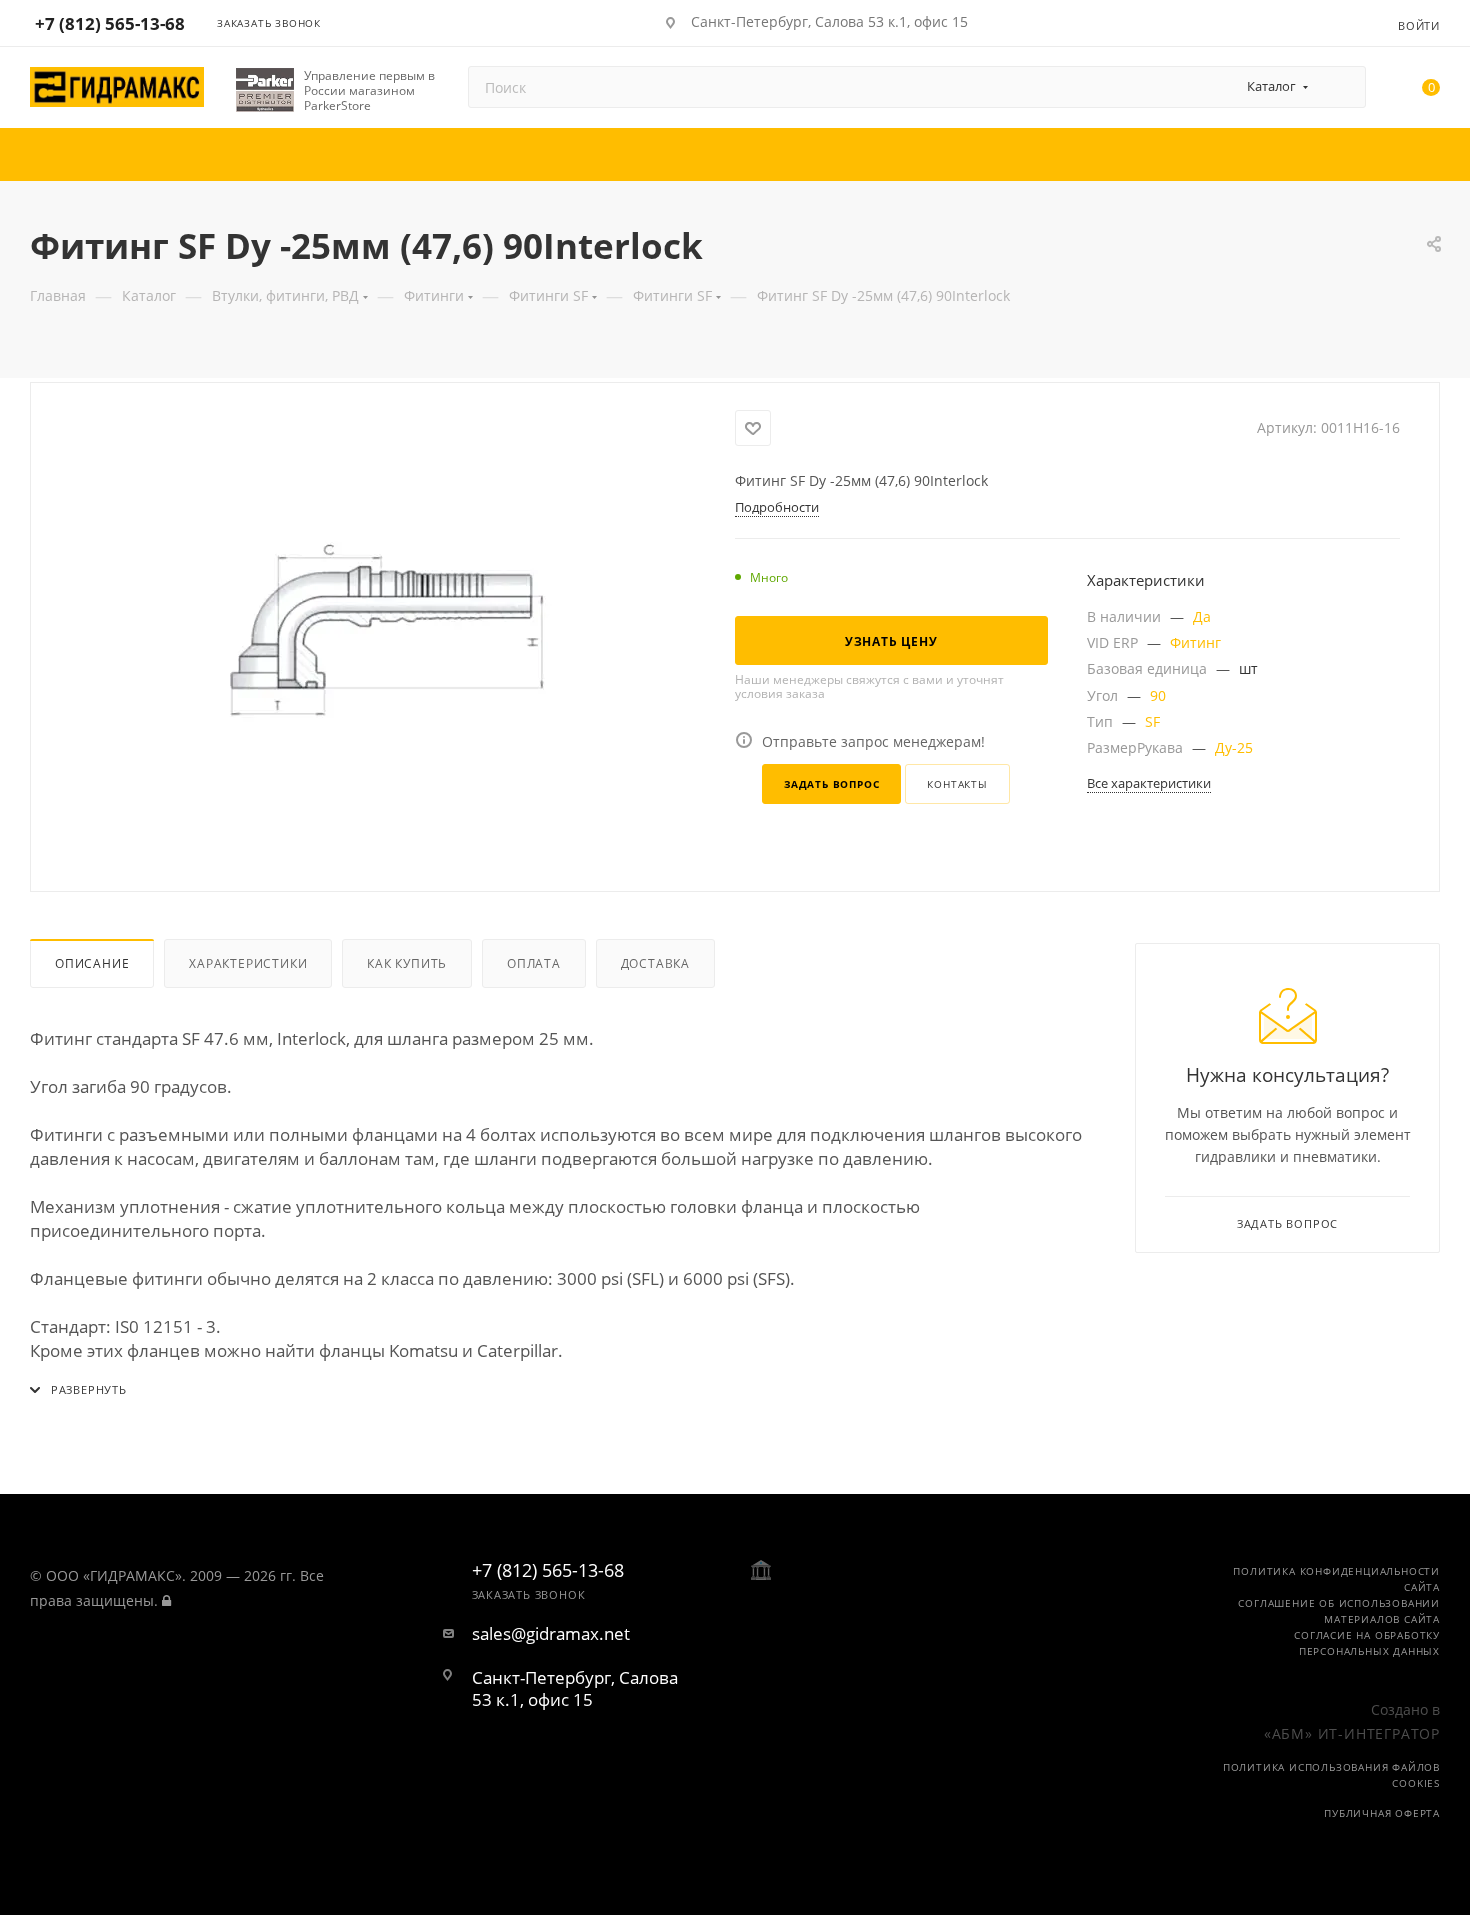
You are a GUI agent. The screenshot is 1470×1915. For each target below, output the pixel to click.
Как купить (407, 963)
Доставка (655, 963)
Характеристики (248, 963)
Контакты (957, 784)
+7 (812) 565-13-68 (110, 23)
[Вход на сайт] (166, 1600)
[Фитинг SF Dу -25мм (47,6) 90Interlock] (383, 635)
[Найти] (1341, 87)
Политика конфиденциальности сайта (1336, 1579)
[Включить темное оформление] (1322, 22)
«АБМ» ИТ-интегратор (1352, 1733)
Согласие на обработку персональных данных (1367, 1643)
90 (1158, 695)
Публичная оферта (1382, 1813)
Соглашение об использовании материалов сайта (1339, 1611)
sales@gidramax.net (551, 1634)
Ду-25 (1234, 747)
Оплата (534, 963)
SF (1152, 721)
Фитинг (1195, 642)
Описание (92, 963)
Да (1202, 616)
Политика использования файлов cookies (1331, 1775)
